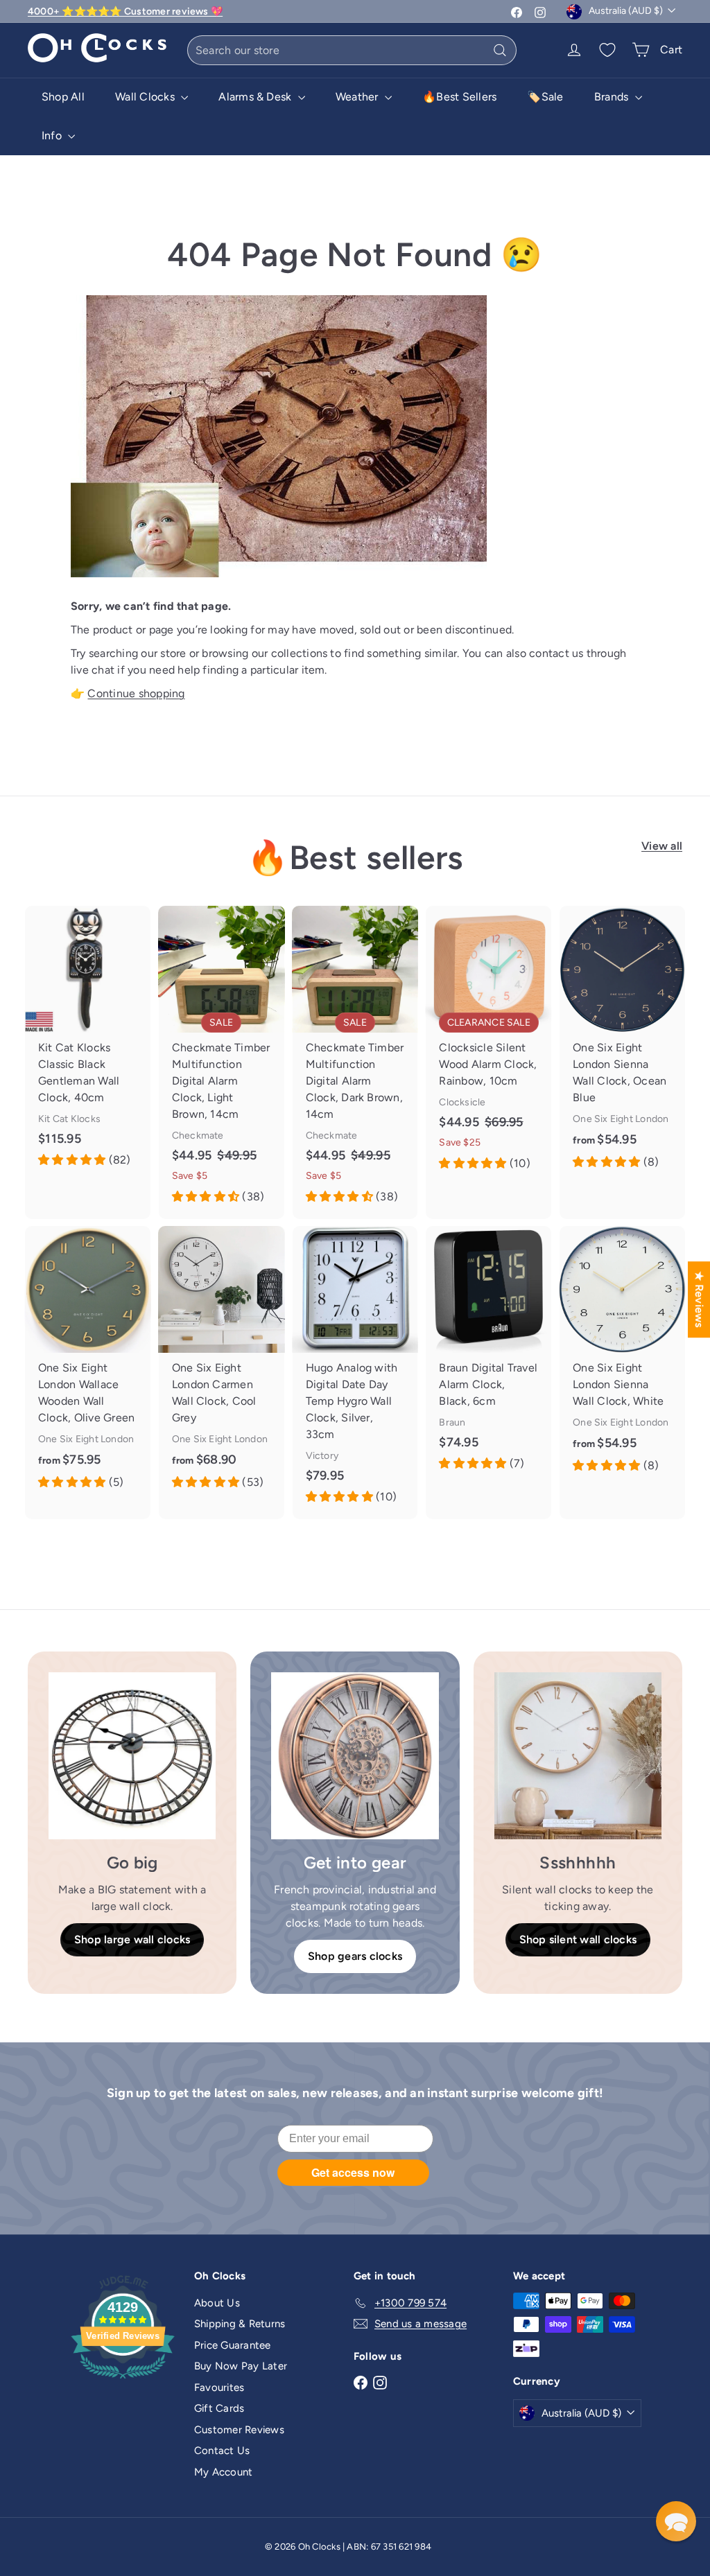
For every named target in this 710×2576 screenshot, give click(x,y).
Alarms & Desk (256, 97)
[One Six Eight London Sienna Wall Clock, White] (622, 1357)
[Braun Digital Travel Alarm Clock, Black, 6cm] (488, 1356)
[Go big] (132, 1756)
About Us (217, 2303)
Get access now (353, 2172)
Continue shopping (136, 693)
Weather (358, 97)
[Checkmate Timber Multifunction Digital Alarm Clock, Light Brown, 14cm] (222, 1062)
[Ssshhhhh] (578, 1756)
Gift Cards (219, 2408)
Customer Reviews (239, 2430)
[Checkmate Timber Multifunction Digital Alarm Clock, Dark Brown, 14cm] (355, 1062)
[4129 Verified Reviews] (123, 2381)
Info (53, 135)
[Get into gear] (355, 1756)
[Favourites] (607, 50)
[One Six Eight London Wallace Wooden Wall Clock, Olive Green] (88, 1365)
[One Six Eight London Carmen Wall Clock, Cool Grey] (222, 1365)
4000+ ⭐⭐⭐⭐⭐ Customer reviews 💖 (125, 11)
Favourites (219, 2387)
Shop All (63, 97)
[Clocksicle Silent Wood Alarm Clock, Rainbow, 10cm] (488, 1046)
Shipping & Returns (240, 2324)
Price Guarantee (233, 2345)
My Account (223, 2472)
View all (662, 846)
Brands (613, 97)
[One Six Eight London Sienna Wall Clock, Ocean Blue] (622, 1045)
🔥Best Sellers (459, 97)
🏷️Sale (545, 97)
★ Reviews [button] (699, 1299)
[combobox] (352, 50)
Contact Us (222, 2451)
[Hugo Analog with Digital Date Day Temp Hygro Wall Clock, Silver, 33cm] (355, 1373)
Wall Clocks (146, 97)
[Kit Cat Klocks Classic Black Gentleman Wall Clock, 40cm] (88, 1044)
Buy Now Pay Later (241, 2366)
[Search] (500, 50)
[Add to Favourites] (145, 917)
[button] (676, 2521)
